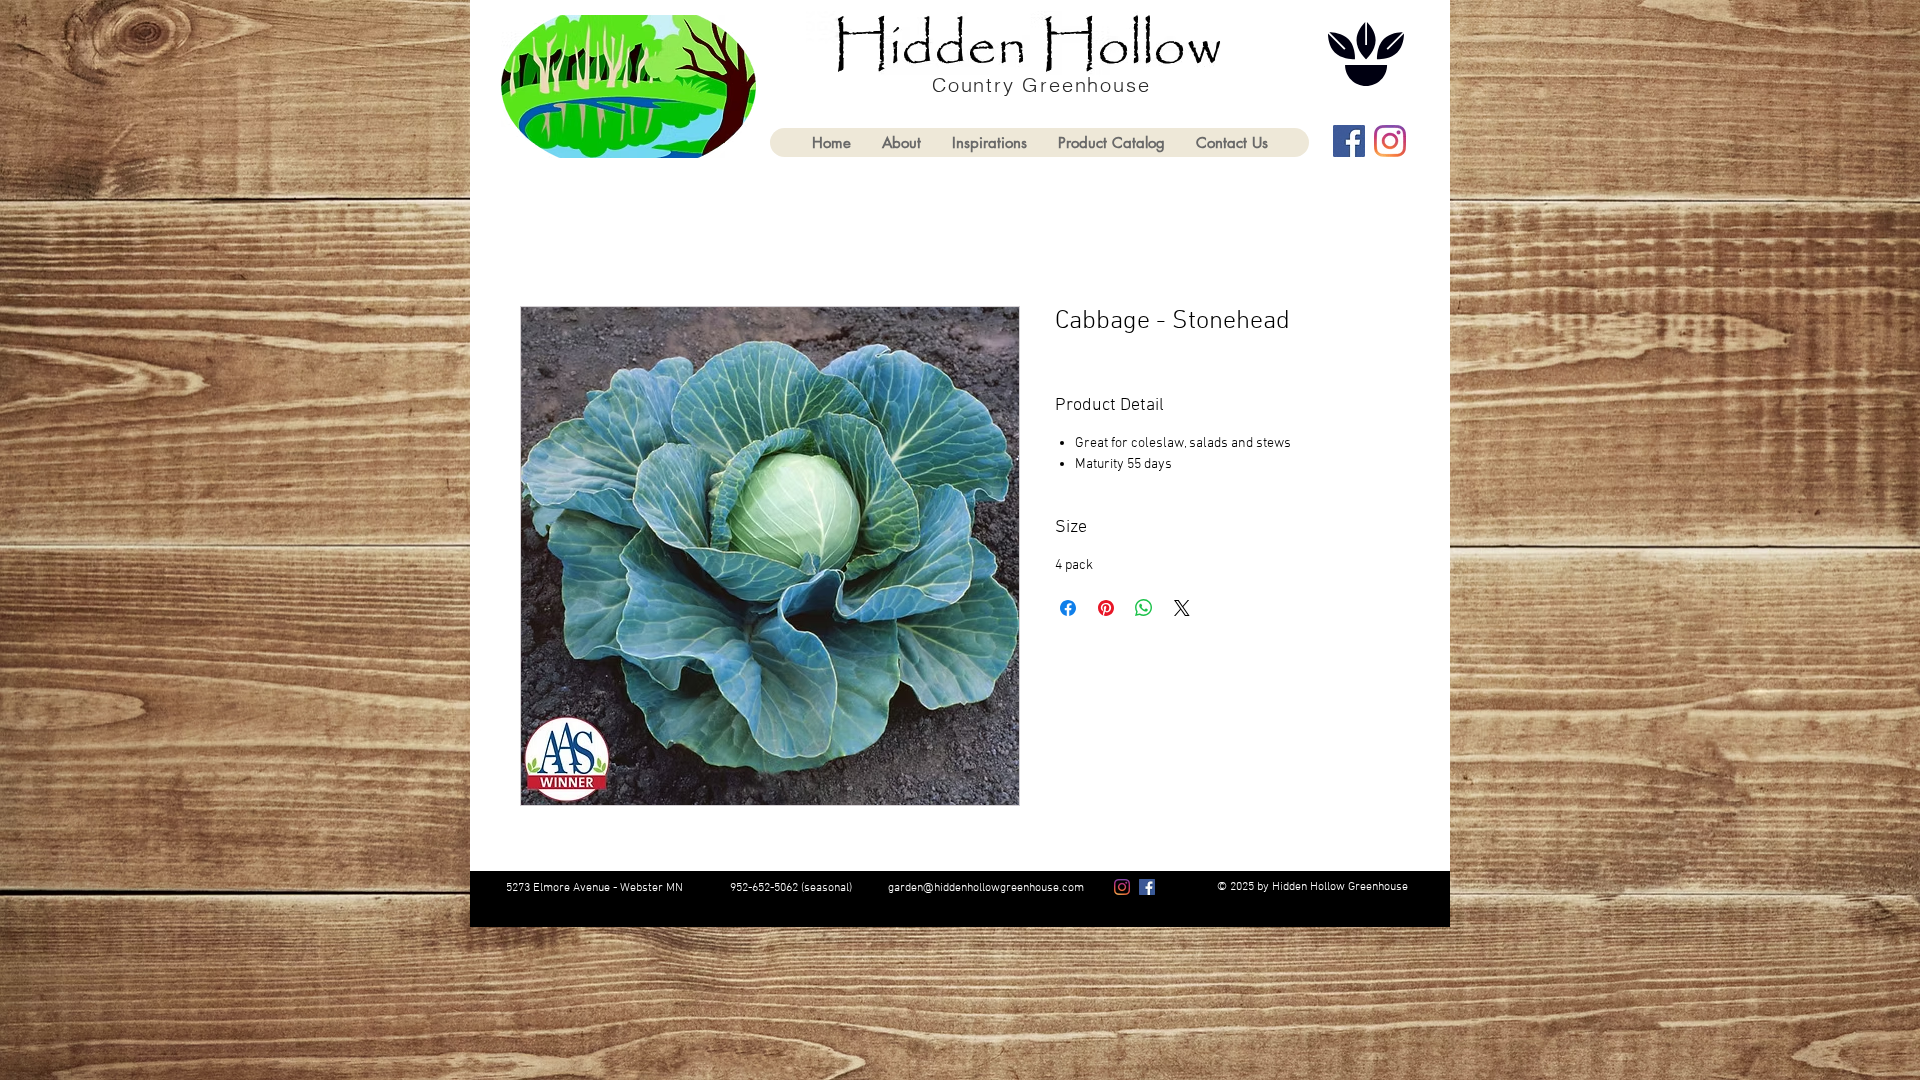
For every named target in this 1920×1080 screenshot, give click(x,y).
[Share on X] (1182, 608)
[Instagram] (1390, 141)
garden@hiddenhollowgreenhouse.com (986, 888)
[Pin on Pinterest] (1106, 608)
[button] (1111, 142)
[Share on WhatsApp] (1144, 608)
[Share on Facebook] (1068, 608)
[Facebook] (1349, 141)
